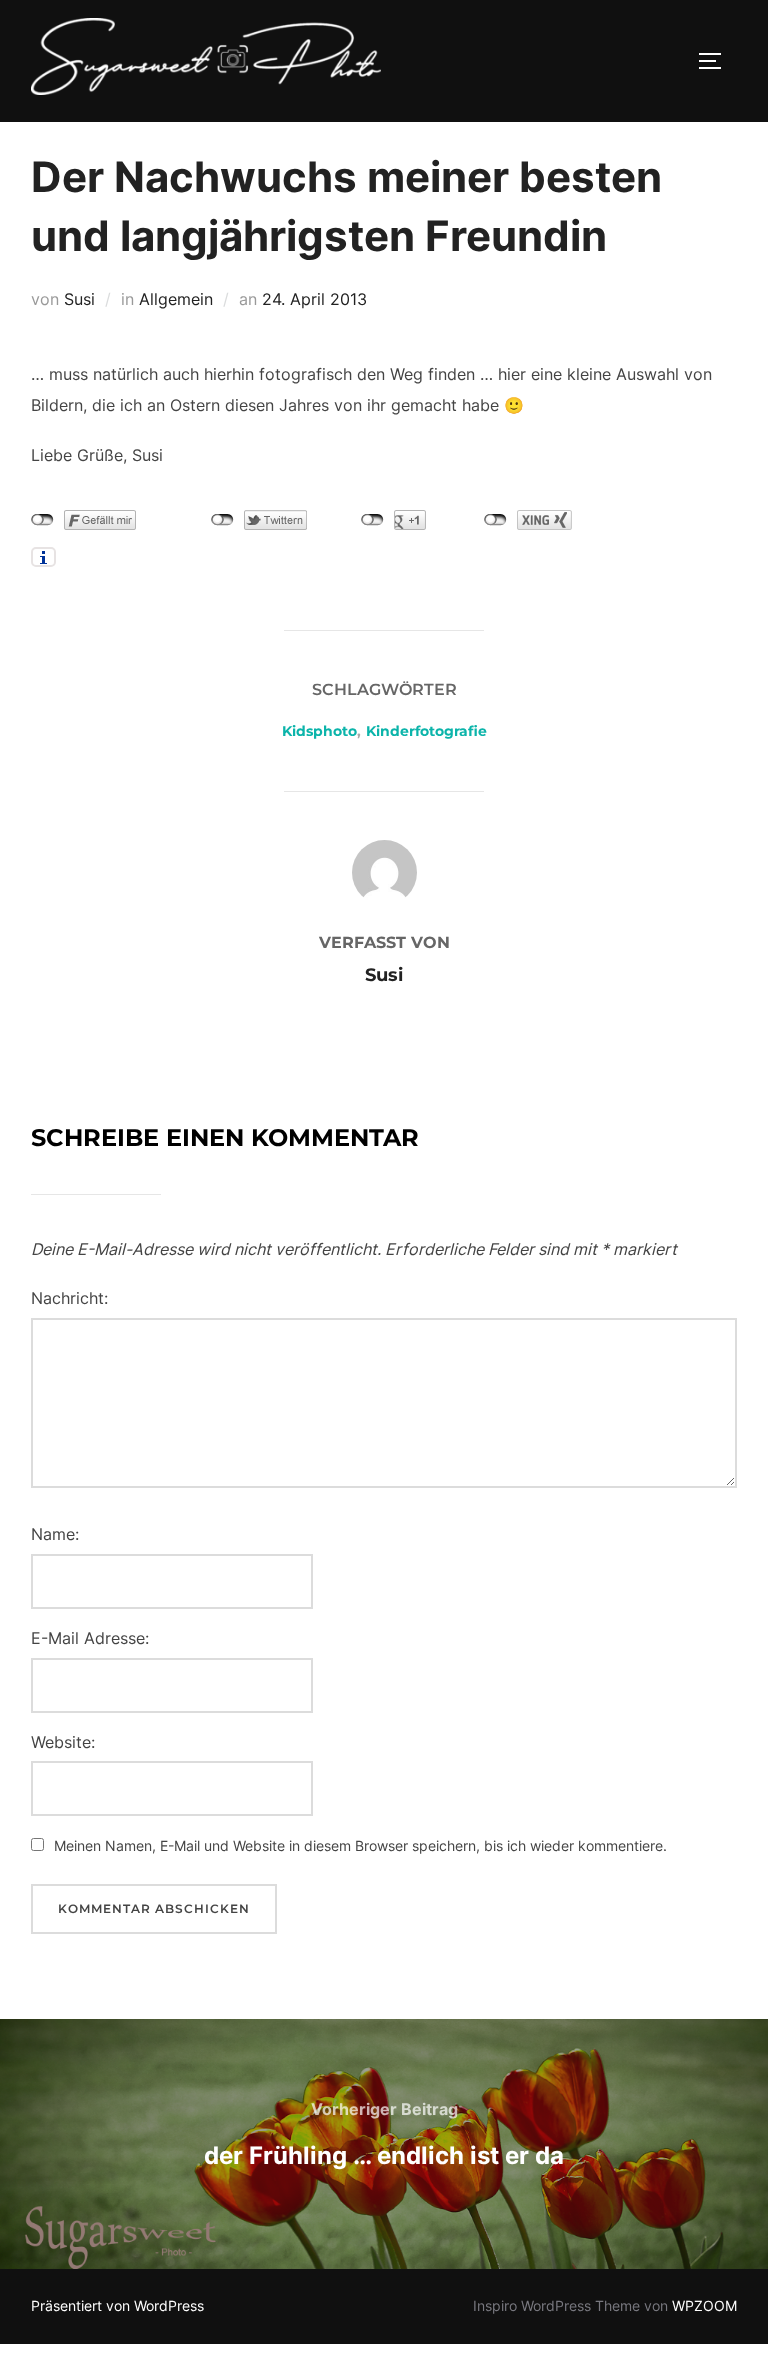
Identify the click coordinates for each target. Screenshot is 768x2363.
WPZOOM (704, 2305)
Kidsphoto (319, 731)
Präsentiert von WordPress (117, 2305)
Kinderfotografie (426, 731)
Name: (55, 1534)
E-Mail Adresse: (90, 1638)
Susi (79, 299)
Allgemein (176, 299)
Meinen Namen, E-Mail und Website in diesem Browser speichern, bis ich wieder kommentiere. (360, 1845)
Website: (63, 1742)
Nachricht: (69, 1298)
